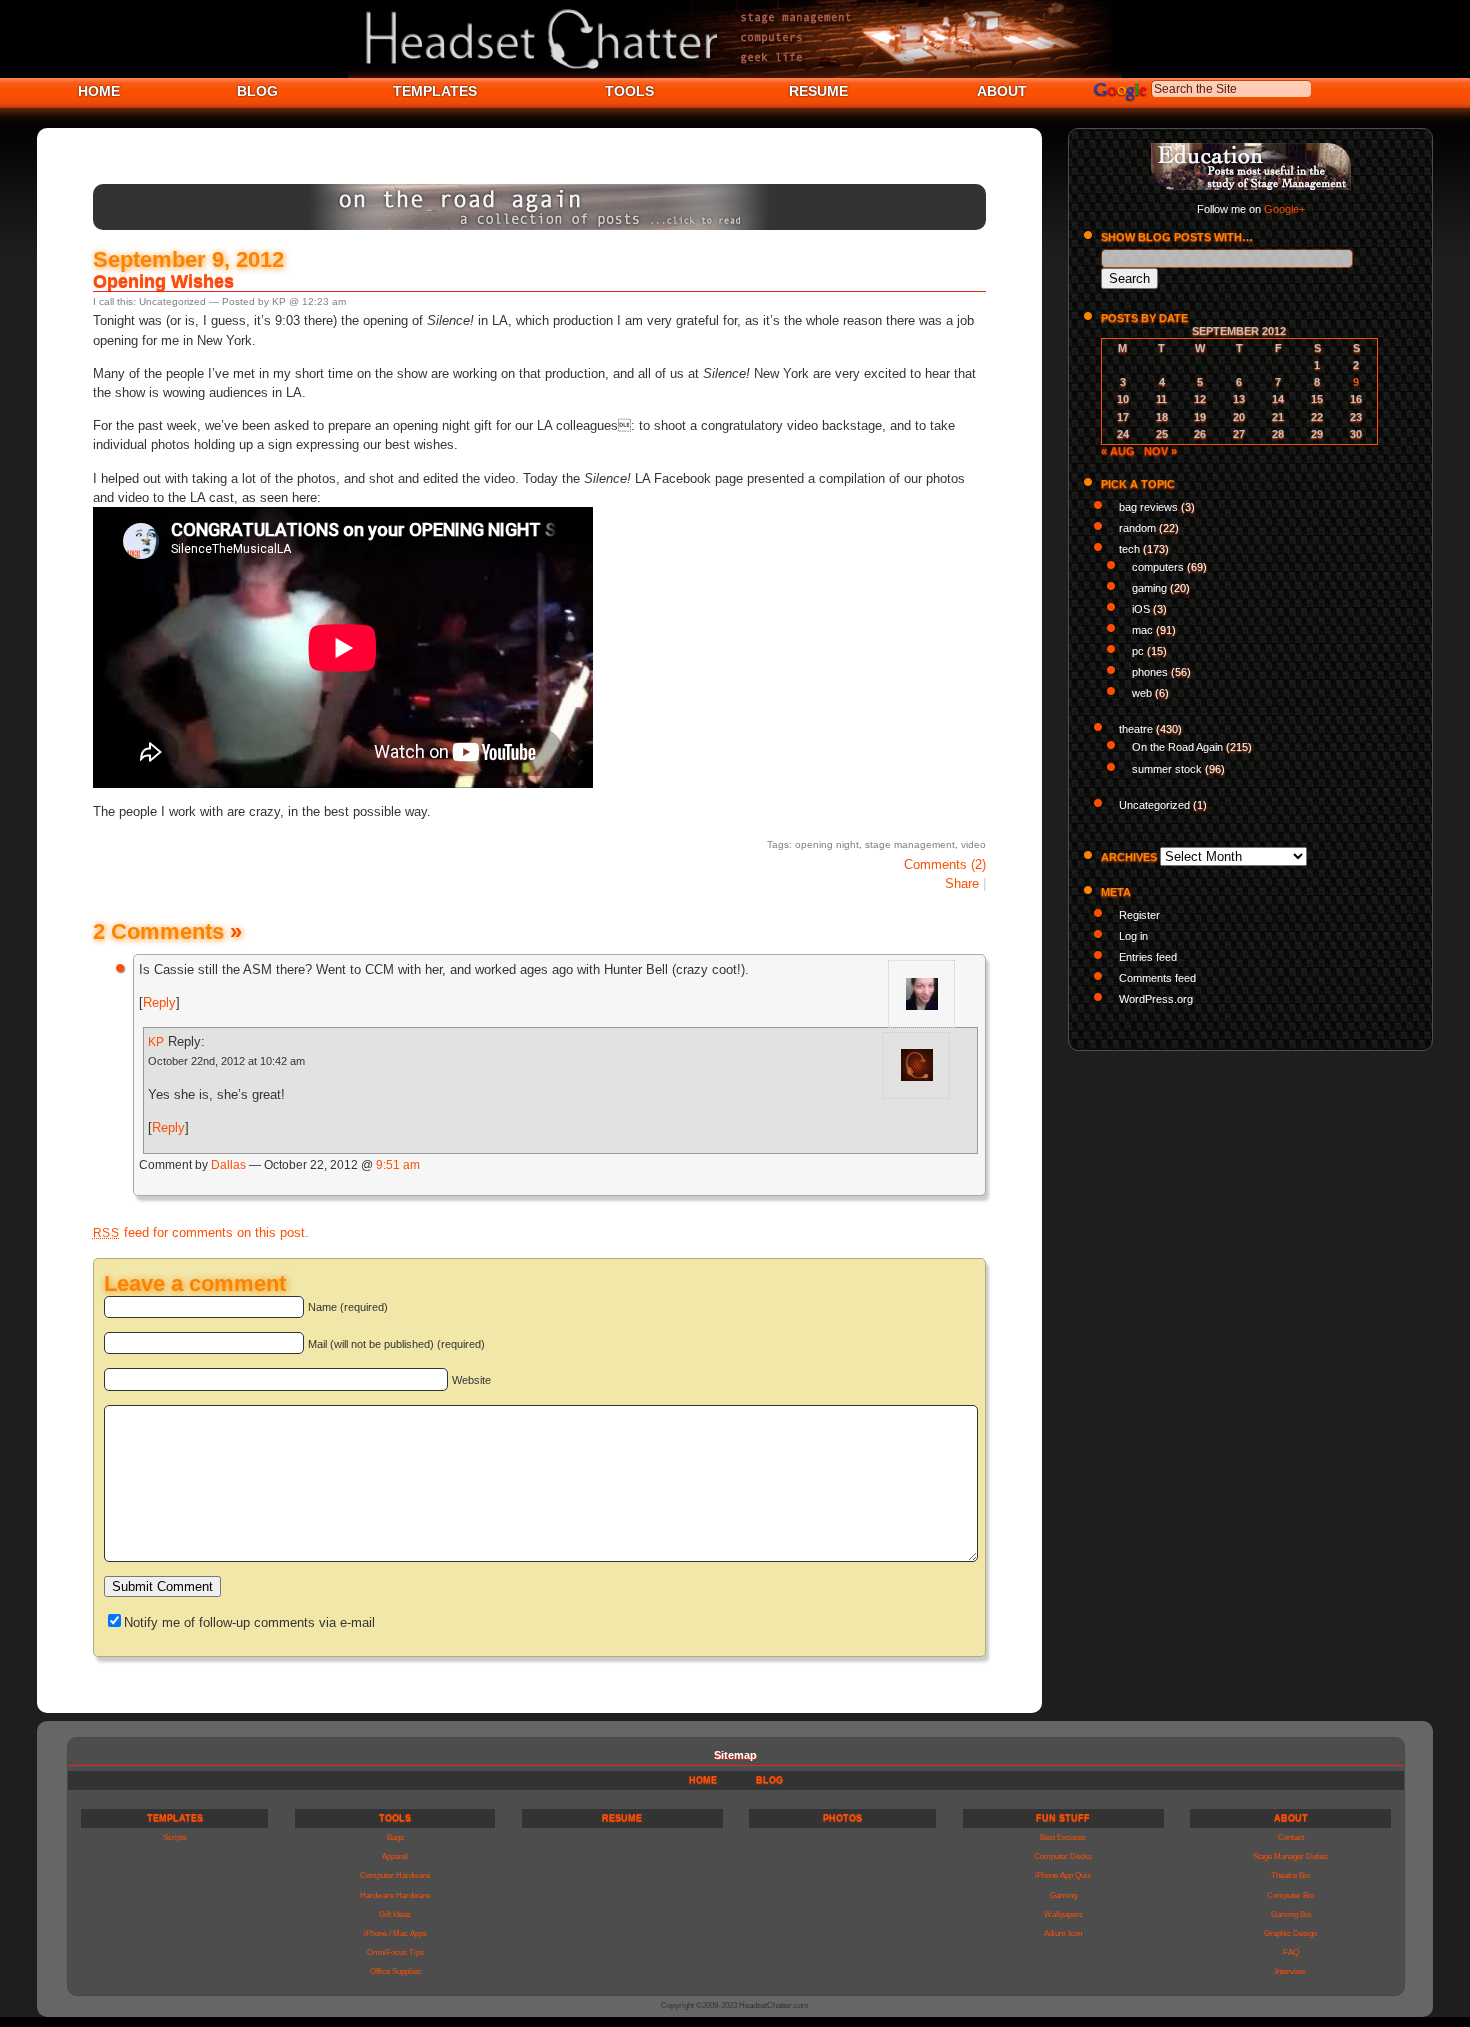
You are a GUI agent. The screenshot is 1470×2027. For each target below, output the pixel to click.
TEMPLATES (435, 91)
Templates (175, 1818)
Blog (769, 1780)
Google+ (1284, 209)
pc (1138, 651)
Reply (159, 1002)
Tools (395, 1818)
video (973, 844)
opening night (827, 844)
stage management (910, 844)
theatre (1136, 729)
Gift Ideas (395, 1914)
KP (156, 1042)
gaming (1149, 588)
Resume (622, 1818)
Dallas (228, 1165)
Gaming (1063, 1895)
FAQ (1291, 1952)
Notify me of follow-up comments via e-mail (249, 1622)
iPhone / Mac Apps (395, 1933)
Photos (842, 1818)
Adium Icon (1063, 1933)
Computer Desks (1063, 1856)
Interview (1290, 1971)
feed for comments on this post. (201, 1232)
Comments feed (1157, 978)
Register (1139, 915)
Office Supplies (395, 1971)
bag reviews (1148, 507)
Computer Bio (1290, 1895)
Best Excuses (1063, 1837)
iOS (1141, 609)
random (1137, 528)
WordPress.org (1156, 999)
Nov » (1160, 451)
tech (1129, 549)
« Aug (1118, 451)
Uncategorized (172, 301)
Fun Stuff (1063, 1818)
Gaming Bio (1291, 1914)
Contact (1291, 1837)
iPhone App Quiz (1063, 1875)
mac (1142, 630)
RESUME (818, 91)
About (1291, 1818)
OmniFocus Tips (395, 1952)
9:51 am (398, 1165)
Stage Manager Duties (1290, 1856)
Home (703, 1780)
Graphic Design (1290, 1933)
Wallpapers (1063, 1914)
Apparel (395, 1856)
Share (962, 883)
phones (1150, 672)
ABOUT (1002, 91)
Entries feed (1148, 957)
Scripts (175, 1837)
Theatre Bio (1290, 1875)
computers (1158, 567)
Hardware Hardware (395, 1895)
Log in (1133, 936)
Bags (395, 1837)
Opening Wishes (163, 281)
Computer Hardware (395, 1875)
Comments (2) (945, 864)
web (1142, 693)
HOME (99, 91)
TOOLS (629, 91)
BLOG (257, 91)
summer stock (1167, 769)
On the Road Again (1177, 747)
